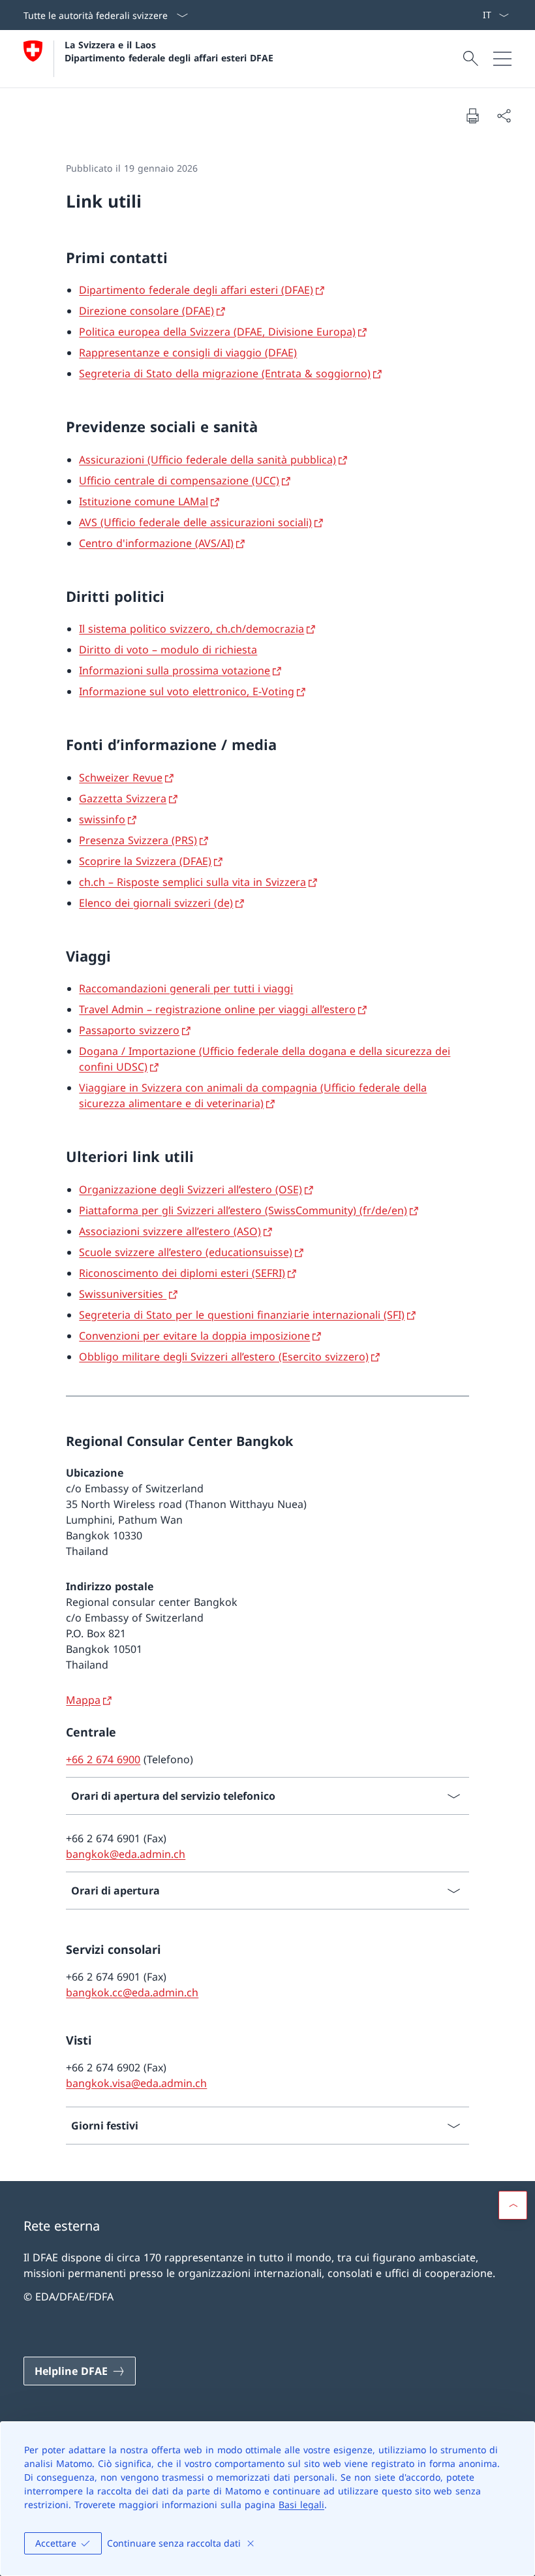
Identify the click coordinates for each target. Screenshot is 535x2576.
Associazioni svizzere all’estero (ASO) (170, 1231)
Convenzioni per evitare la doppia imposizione (194, 1336)
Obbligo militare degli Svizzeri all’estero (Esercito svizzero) (224, 1357)
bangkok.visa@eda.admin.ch (136, 2083)
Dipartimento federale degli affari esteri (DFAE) (196, 290)
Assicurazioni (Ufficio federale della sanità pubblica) (207, 460)
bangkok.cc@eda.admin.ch (132, 1992)
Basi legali (301, 2505)
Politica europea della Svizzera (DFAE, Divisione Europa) (217, 332)
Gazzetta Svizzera (123, 798)
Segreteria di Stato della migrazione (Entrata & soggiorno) (225, 373)
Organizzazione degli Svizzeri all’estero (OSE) (191, 1189)
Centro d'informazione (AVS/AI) (156, 543)
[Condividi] (504, 116)
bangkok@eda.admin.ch (126, 1854)
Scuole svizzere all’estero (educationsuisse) (186, 1252)
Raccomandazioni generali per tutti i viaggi (186, 988)
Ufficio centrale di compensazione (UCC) (179, 480)
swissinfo (102, 819)
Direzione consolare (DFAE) (146, 311)
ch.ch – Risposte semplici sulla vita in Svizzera (192, 882)
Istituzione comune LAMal (144, 501)
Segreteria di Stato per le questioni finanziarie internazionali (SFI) (242, 1315)
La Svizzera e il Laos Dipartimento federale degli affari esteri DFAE (169, 51)
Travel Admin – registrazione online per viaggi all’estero (217, 1009)
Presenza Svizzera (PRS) (138, 840)
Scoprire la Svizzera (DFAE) (145, 861)
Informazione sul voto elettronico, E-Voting (187, 691)
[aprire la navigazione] (502, 59)
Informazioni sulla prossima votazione (175, 670)
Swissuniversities (123, 1294)
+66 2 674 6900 (103, 1759)
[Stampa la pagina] (472, 116)
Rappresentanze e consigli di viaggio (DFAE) (188, 353)
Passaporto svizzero (129, 1030)
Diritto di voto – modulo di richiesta (168, 650)
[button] (513, 2205)
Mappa (83, 1700)
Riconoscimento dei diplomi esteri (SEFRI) (182, 1273)
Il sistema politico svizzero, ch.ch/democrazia (191, 629)
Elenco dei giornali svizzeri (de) (156, 903)
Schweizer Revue (121, 778)
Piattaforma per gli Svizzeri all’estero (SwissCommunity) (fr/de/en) (243, 1210)
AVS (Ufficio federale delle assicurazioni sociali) (195, 522)
